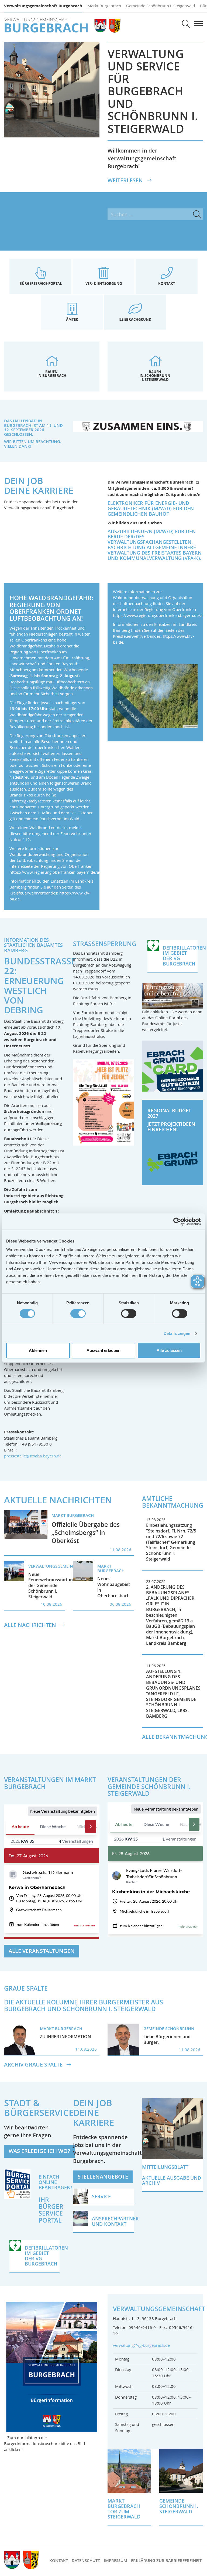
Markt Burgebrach (104, 6)
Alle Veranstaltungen (42, 1951)
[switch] (78, 1314)
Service (51, 2213)
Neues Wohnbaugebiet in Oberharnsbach (114, 1587)
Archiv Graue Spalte (34, 2065)
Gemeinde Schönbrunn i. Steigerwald (161, 6)
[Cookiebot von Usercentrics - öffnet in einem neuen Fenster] (177, 1221)
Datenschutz (86, 2560)
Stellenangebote (103, 2177)
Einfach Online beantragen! (55, 2182)
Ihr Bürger (51, 2203)
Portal (50, 2220)
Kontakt (59, 2560)
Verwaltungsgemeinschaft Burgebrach (43, 6)
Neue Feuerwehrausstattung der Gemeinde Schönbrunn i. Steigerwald (52, 1586)
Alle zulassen (169, 1350)
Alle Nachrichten (31, 1625)
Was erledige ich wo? (39, 2151)
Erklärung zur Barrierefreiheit (166, 2560)
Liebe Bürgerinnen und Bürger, (167, 2039)
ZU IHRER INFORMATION (65, 2037)
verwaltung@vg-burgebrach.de (141, 2345)
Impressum (115, 2560)
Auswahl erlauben (103, 1350)
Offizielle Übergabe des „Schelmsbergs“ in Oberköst (86, 1533)
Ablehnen (38, 1350)
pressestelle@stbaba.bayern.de (33, 1456)
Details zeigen (177, 1333)
